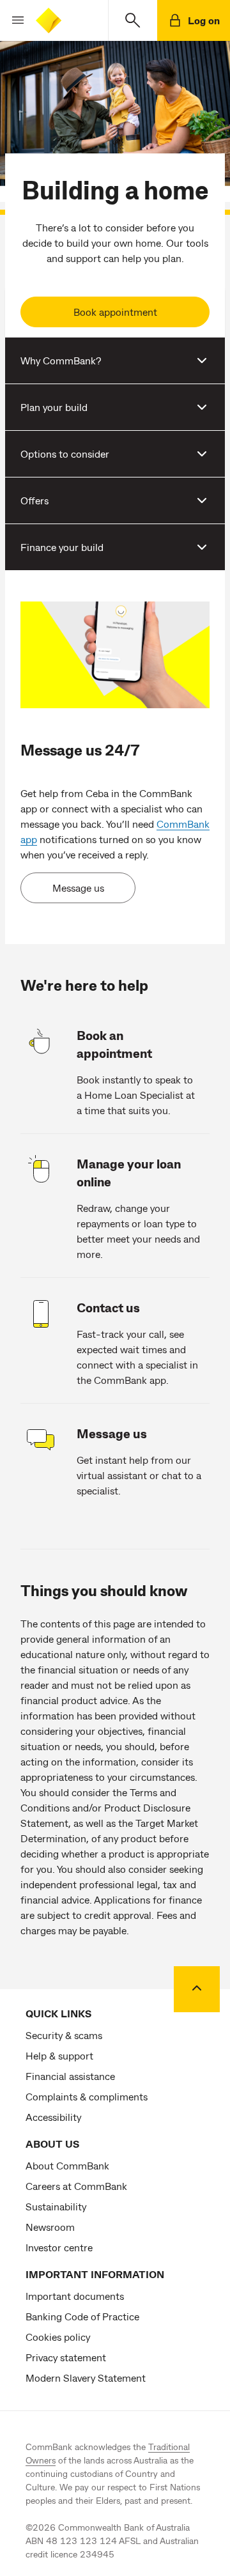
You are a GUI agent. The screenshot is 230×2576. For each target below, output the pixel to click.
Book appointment (115, 312)
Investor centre (59, 2247)
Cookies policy (58, 2337)
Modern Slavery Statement (86, 2378)
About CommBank (67, 2165)
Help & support (59, 2055)
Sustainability (56, 2206)
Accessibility (53, 2117)
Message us (78, 888)
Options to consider (65, 454)
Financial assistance (70, 2076)
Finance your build (62, 547)
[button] (13, 20)
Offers (34, 500)
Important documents (75, 2296)
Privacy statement (66, 2357)
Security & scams (64, 2035)
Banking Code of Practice (82, 2316)
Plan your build (54, 407)
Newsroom (50, 2227)
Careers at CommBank (76, 2186)
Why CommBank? (61, 360)
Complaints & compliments (87, 2096)
